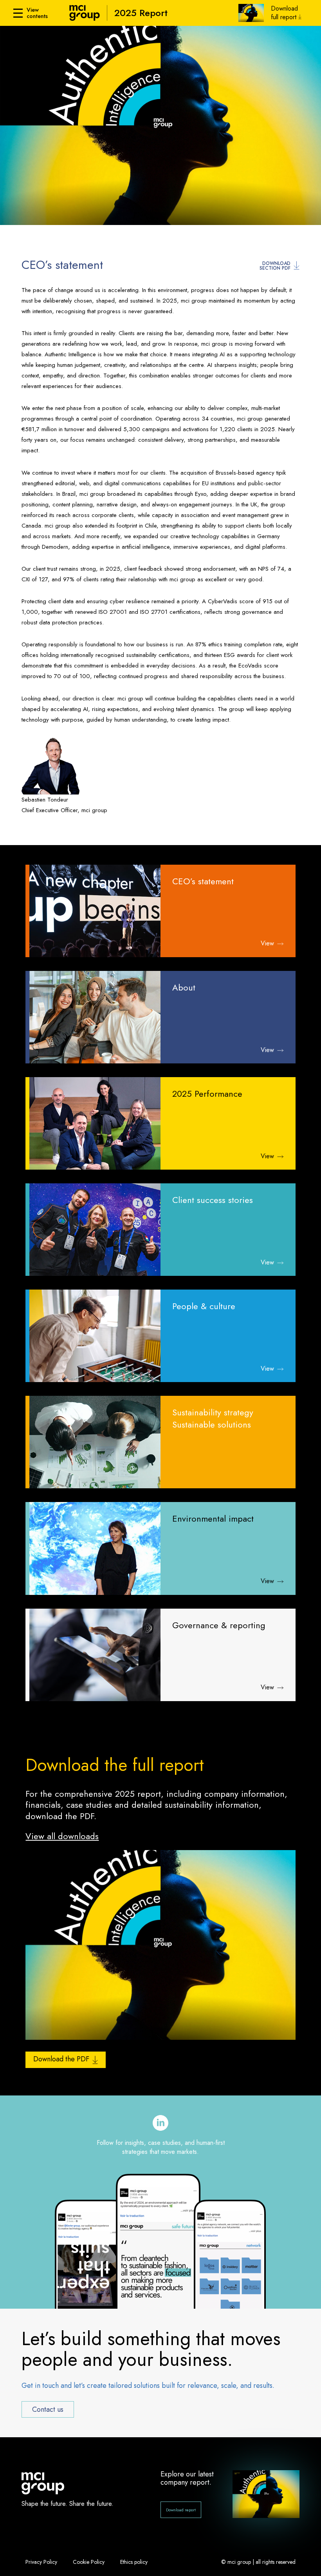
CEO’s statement (203, 881)
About (184, 988)
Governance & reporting (219, 1625)
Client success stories (213, 1200)
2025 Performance (207, 1094)
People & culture (204, 1306)
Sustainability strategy (213, 1412)
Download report (181, 2510)
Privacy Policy (41, 2562)
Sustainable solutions (212, 1425)
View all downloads (62, 1836)
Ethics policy (134, 2562)
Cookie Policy (89, 2562)
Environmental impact (213, 1519)
